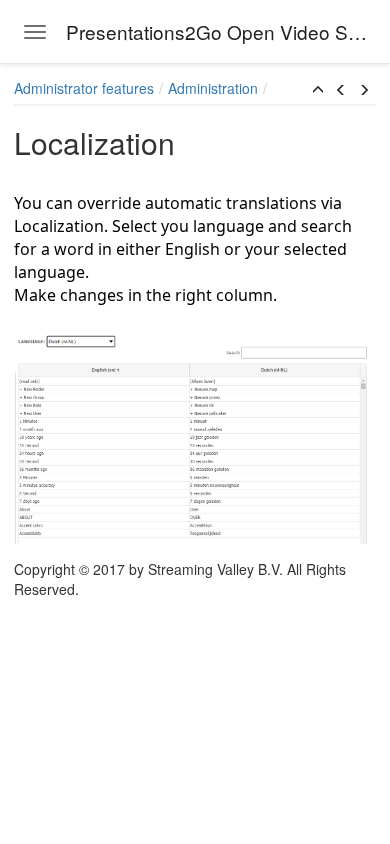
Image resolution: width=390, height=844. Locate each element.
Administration (213, 88)
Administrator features (84, 88)
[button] (318, 90)
